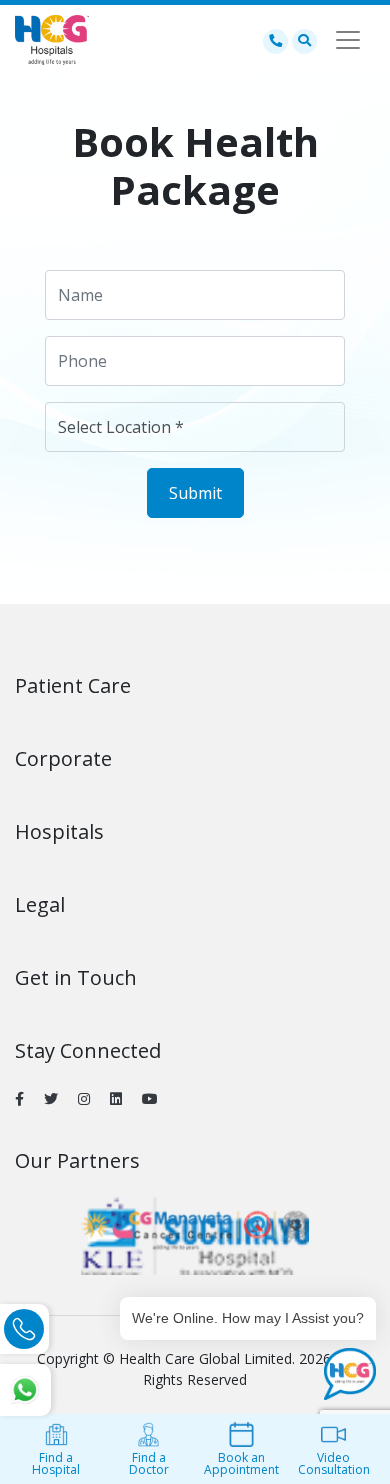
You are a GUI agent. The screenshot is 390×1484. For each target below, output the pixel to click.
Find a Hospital (56, 1463)
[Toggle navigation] (348, 40)
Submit (195, 493)
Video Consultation (334, 1463)
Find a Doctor (149, 1463)
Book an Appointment (241, 1463)
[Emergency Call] (275, 40)
